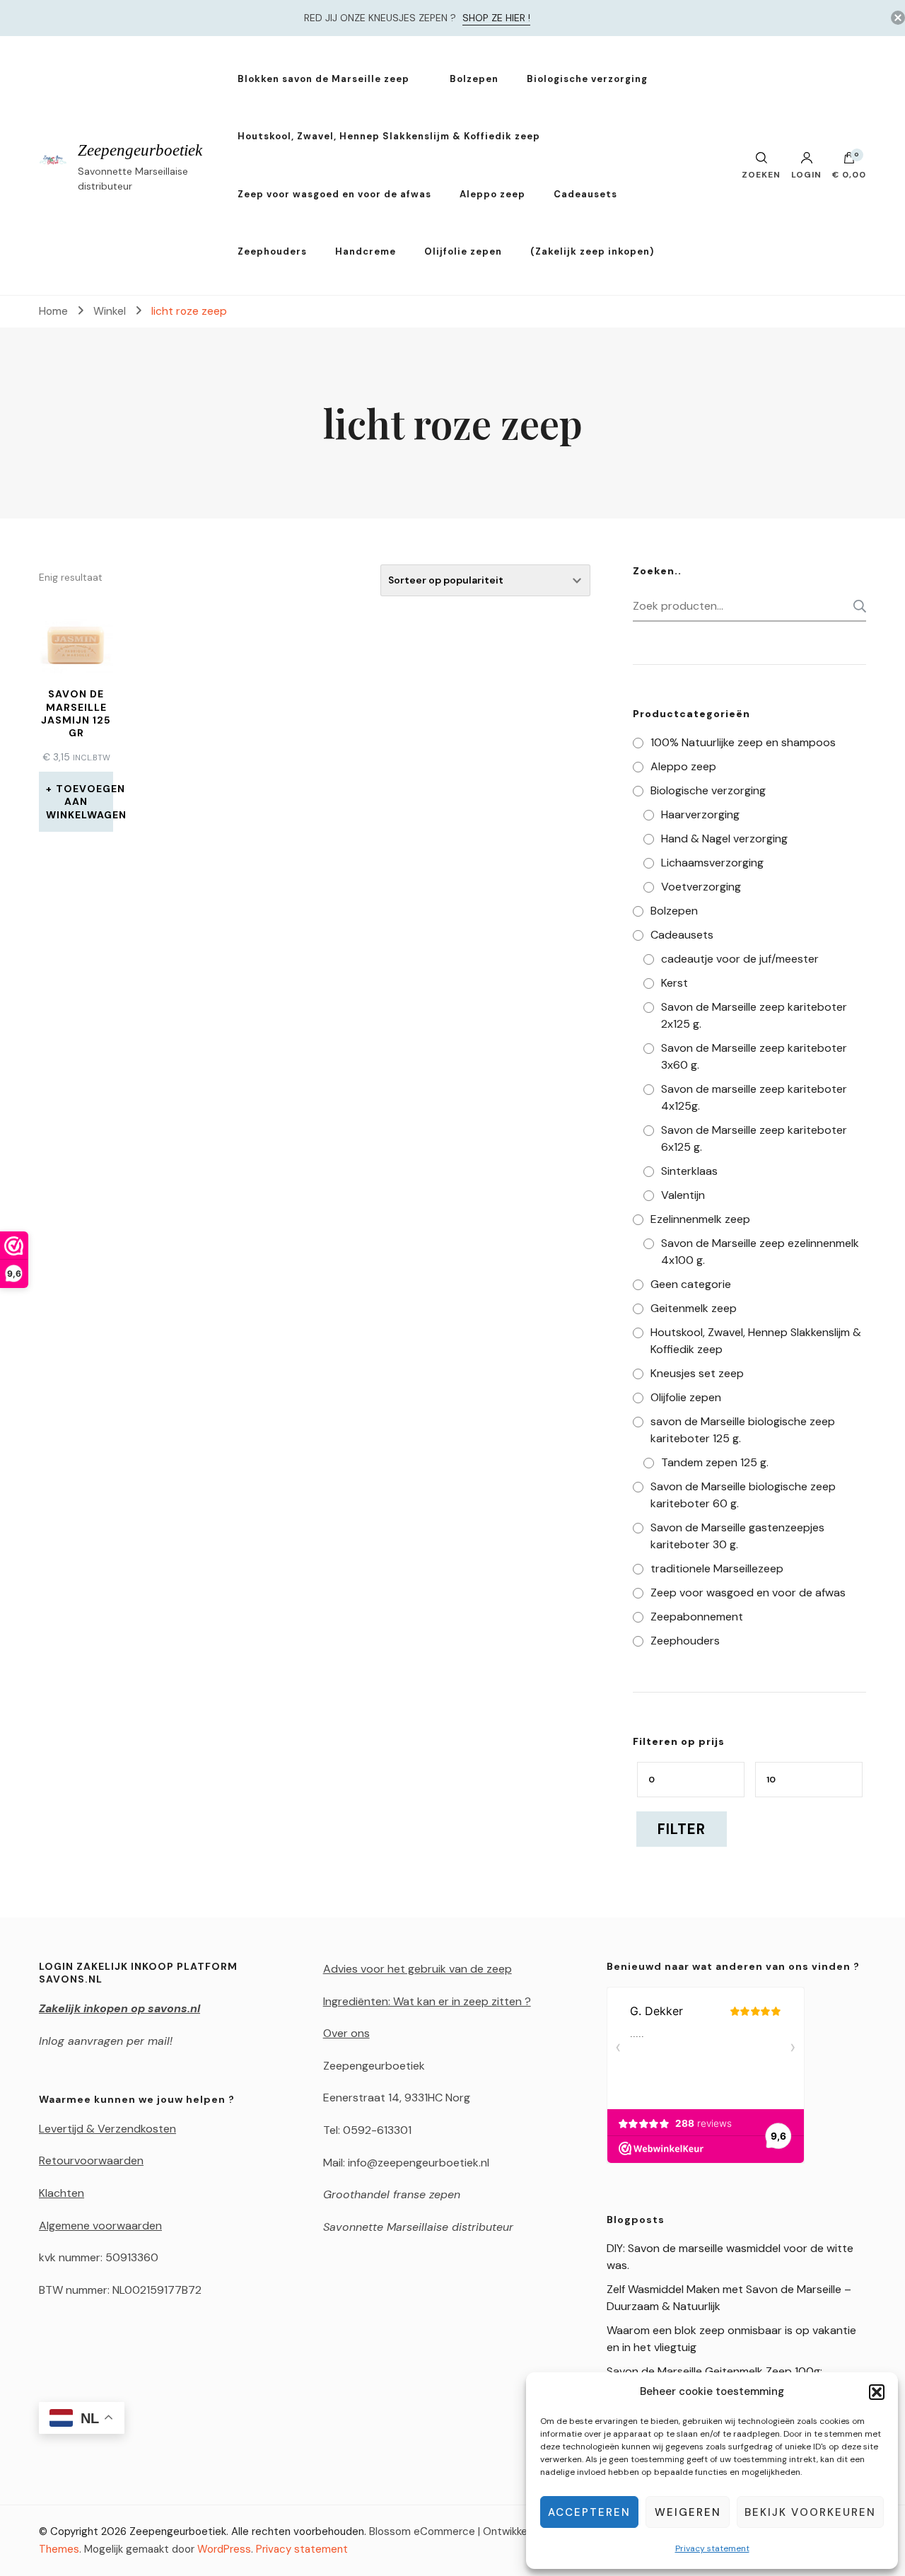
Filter (682, 1829)
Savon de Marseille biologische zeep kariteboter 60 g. (743, 1495)
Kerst (675, 983)
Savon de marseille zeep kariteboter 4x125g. (754, 1097)
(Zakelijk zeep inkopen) (592, 251)
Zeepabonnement (697, 1617)
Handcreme (366, 251)
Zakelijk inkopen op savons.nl (119, 2008)
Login (806, 174)
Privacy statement (712, 2548)
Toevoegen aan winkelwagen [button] (80, 801)
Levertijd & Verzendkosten (107, 2129)
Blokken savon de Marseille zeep (323, 79)
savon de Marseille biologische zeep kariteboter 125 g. (743, 1430)
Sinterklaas (689, 1171)
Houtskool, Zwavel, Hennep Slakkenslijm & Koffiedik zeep (389, 136)
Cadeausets (585, 194)
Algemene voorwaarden (100, 2226)
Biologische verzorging (587, 79)
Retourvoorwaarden (91, 2160)
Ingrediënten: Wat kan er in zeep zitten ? (427, 2001)
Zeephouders (272, 251)
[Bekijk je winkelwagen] (849, 161)
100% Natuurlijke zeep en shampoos (743, 742)
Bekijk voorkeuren (810, 2512)
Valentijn (683, 1195)
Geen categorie (691, 1284)
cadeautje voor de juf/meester (740, 959)
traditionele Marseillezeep (717, 1568)
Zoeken (856, 606)
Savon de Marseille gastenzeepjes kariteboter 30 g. (737, 1536)
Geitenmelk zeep (694, 1308)
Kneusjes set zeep (697, 1373)
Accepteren (589, 2512)
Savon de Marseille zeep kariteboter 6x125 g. (754, 1138)
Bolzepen (474, 79)
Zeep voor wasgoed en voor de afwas (334, 194)
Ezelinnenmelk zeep (700, 1219)
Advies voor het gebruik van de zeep (418, 1969)
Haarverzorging (700, 814)
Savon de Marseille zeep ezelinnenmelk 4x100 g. (760, 1252)
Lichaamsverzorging (712, 863)
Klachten (62, 2193)
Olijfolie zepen (463, 251)
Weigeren (688, 2512)
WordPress (224, 2549)
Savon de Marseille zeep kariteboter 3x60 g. (754, 1056)
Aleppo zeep (492, 194)
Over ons (346, 2033)
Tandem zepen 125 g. (715, 1462)
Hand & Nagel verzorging (724, 839)
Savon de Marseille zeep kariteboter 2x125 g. (754, 1015)
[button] (877, 2392)
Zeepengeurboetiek (140, 150)
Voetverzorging (701, 887)
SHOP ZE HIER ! (496, 18)
